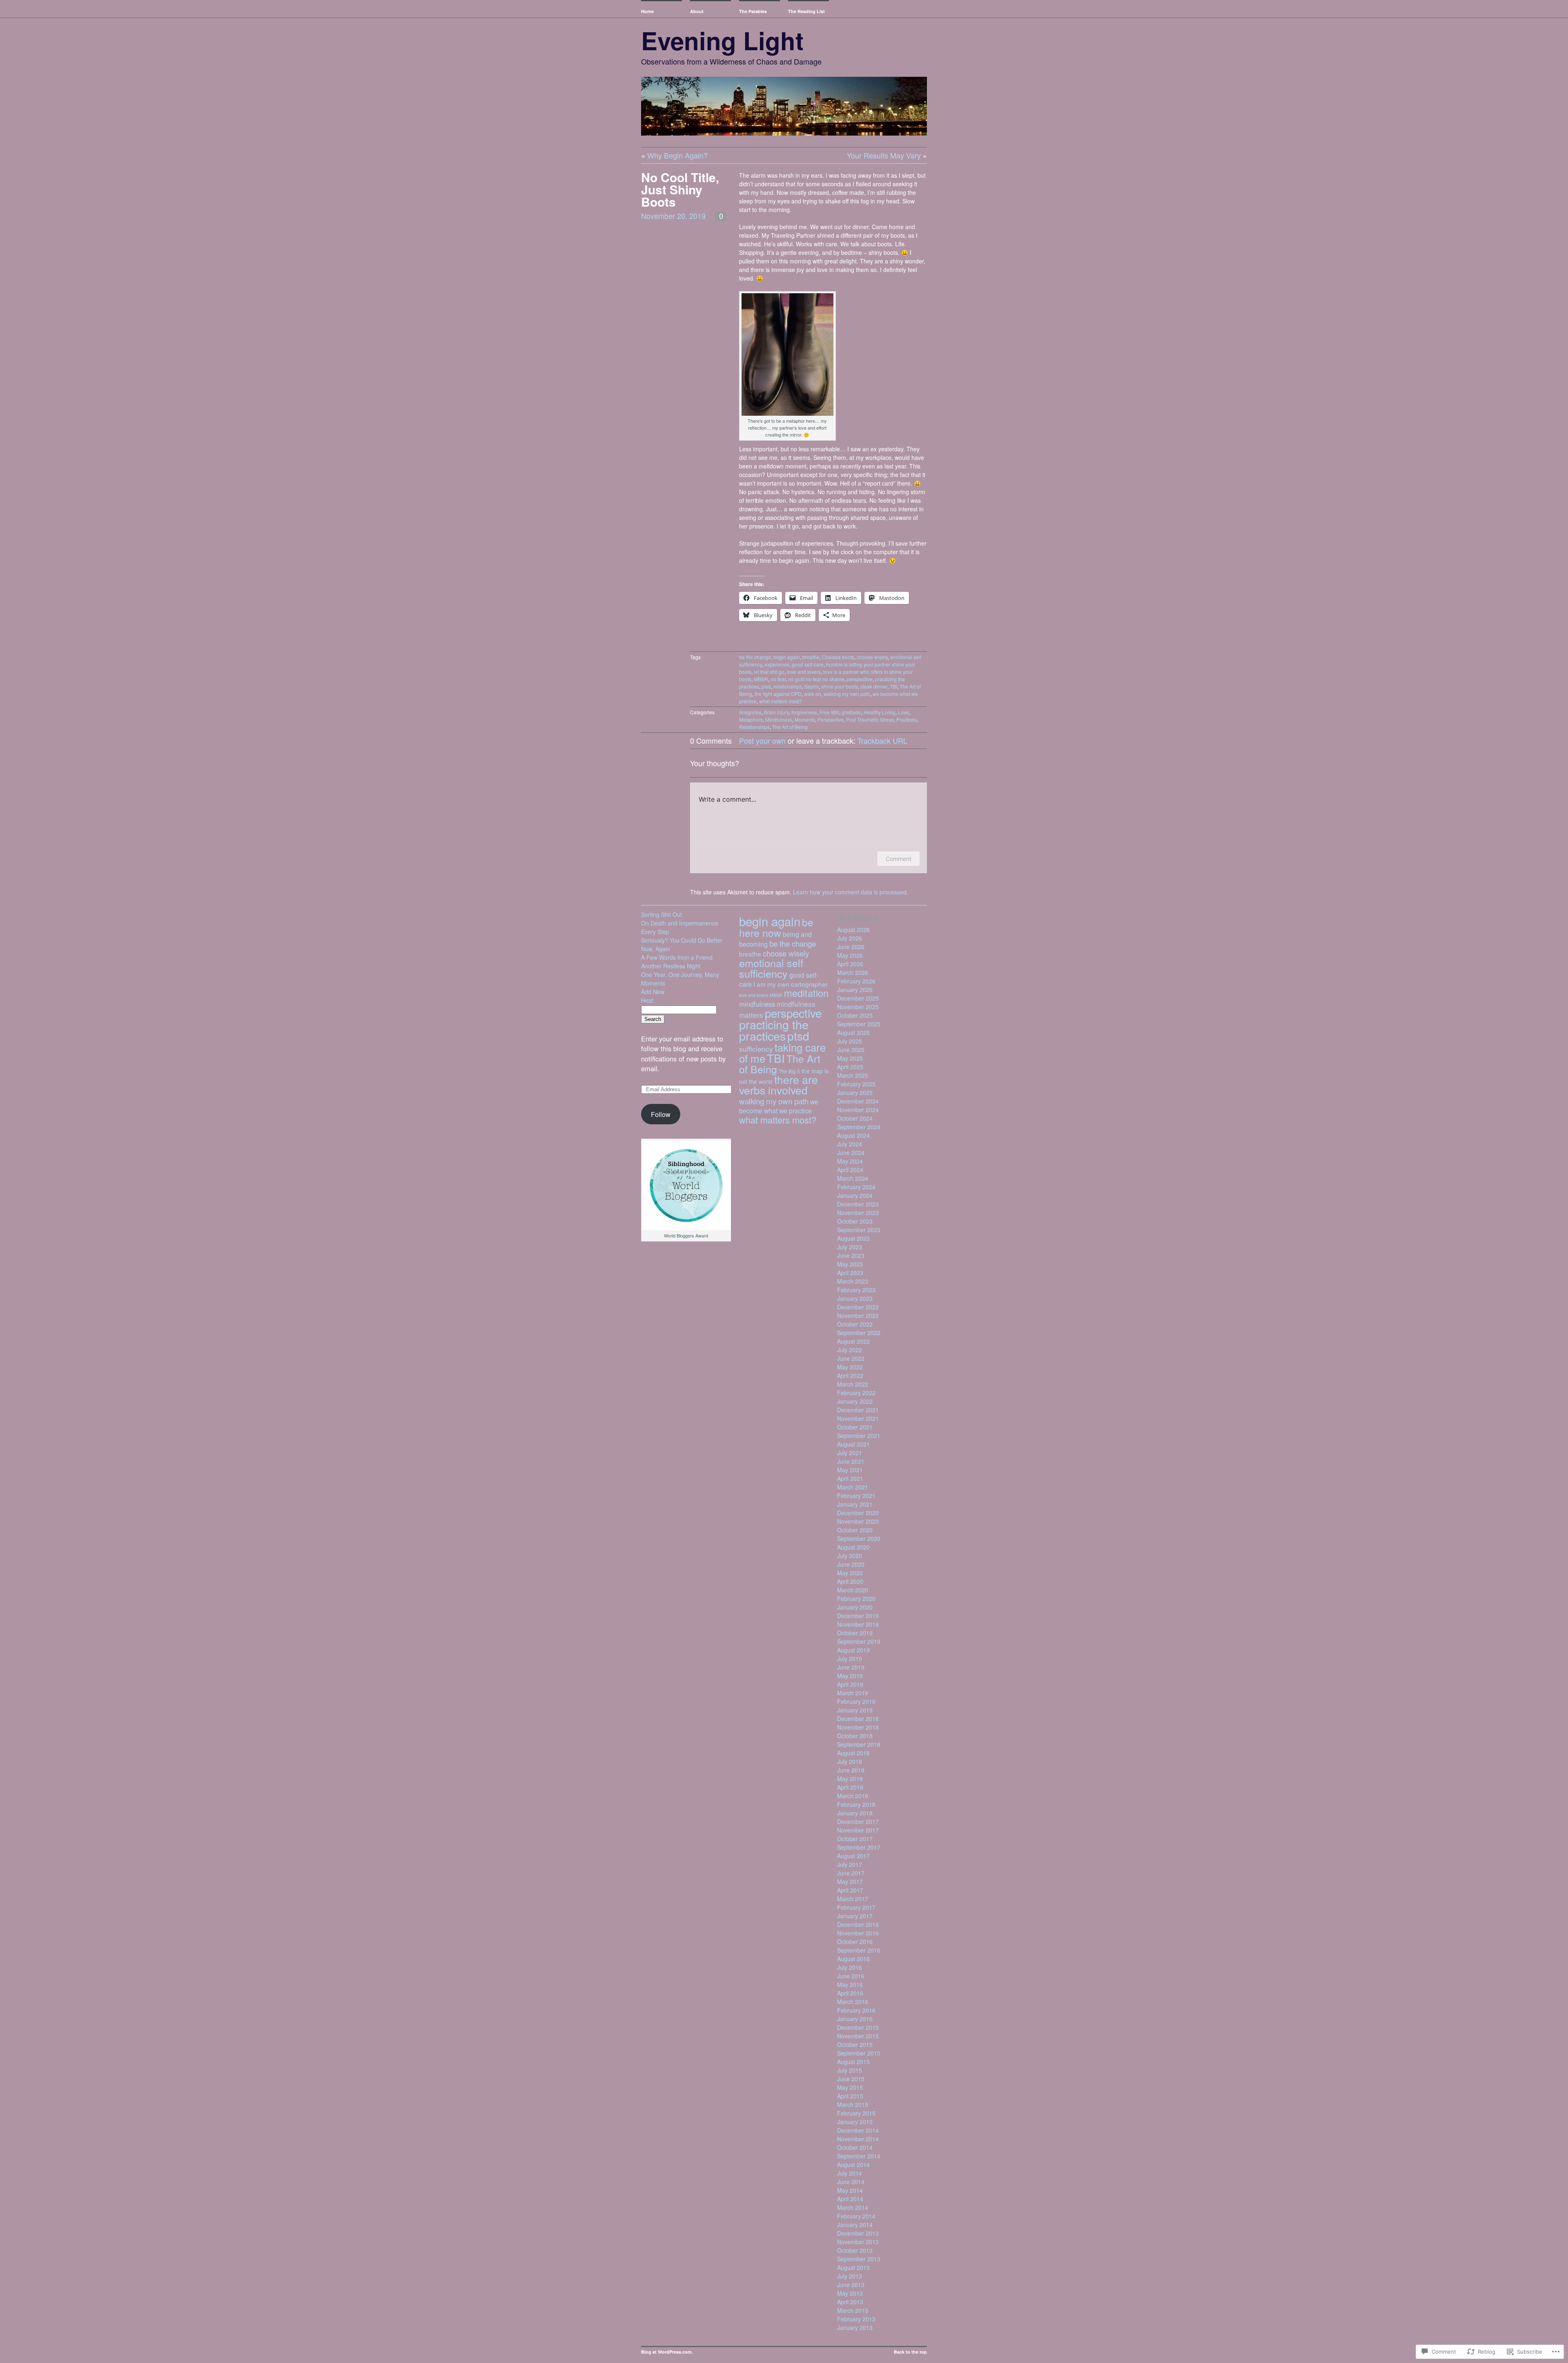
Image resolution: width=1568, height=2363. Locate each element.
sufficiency (756, 1049)
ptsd (766, 686)
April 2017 (850, 1890)
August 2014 (853, 2165)
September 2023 (859, 1230)
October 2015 (855, 2044)
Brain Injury (776, 712)
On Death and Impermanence (680, 923)
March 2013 (853, 2310)
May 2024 (850, 1161)
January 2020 (855, 1607)
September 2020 (859, 1538)
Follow (661, 1114)
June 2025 (851, 1050)
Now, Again (656, 949)
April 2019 (850, 1684)
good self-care (808, 664)
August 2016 (853, 1959)
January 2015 (855, 2122)
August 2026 (853, 930)
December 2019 (858, 1616)
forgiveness (804, 712)
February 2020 (856, 1598)
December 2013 (858, 2233)
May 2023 (850, 1264)
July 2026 (850, 938)
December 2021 (858, 1410)
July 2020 (850, 1556)
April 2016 (850, 1993)
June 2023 (851, 1255)
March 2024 (853, 1178)
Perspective (831, 719)
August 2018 (853, 1753)
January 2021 (855, 1504)
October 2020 (855, 1530)
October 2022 (855, 1324)
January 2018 (855, 1813)
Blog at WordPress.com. (667, 2352)
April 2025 (850, 1067)
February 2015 (856, 2113)
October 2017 (855, 1839)
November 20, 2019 (673, 216)
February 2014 (856, 2216)
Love (903, 712)
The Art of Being (790, 727)
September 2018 (859, 1744)
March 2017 (853, 1899)
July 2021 (850, 1453)
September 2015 (859, 2053)
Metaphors (751, 719)
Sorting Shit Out (661, 914)
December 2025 (858, 998)
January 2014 (855, 2225)
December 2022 (858, 1307)
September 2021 (859, 1436)
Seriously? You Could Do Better (682, 940)
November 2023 (858, 1213)
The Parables (753, 11)
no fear (778, 679)
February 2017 (856, 1907)
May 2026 (850, 955)
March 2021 (853, 1487)
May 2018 (850, 1779)
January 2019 (855, 1710)
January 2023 (855, 1298)
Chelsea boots (838, 657)
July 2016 (850, 1967)
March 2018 (853, 1796)
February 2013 (856, 2319)
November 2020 (858, 1521)
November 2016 (858, 1933)
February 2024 (856, 1187)
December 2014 (858, 2130)
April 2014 (850, 2199)
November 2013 (858, 2242)
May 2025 (850, 1058)
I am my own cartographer (791, 984)
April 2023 (850, 1273)
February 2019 (856, 1701)
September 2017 (859, 1847)
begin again (787, 657)
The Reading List (806, 11)
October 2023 (855, 1221)
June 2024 (851, 1153)
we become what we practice (779, 1106)
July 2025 (850, 1041)
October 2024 (855, 1118)
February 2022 (856, 1393)
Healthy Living (880, 712)
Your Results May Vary (884, 155)
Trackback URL (882, 740)
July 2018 (850, 1761)
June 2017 (851, 1873)
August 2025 (853, 1032)
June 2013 (851, 2285)
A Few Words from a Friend (677, 957)
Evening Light (722, 40)
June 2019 (851, 1667)
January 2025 (855, 1092)
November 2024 (858, 1110)
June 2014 (851, 2182)
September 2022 (859, 1333)
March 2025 (853, 1075)
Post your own (762, 740)
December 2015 (858, 2027)
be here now (776, 927)
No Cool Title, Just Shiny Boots (680, 189)
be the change (755, 657)
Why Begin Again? (677, 155)
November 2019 (858, 1624)
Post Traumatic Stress (870, 719)
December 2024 (858, 1101)
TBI (893, 686)
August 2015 (853, 2062)
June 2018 (851, 1770)
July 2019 (850, 1659)
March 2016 (853, 2002)
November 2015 (858, 2036)
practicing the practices (774, 1030)
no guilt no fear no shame (816, 679)
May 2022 (850, 1367)
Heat (647, 1000)
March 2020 (853, 1590)
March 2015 (853, 2104)
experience (777, 664)
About (697, 11)
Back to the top (910, 2352)
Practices (906, 719)
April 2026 (850, 964)
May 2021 (850, 1470)
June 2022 (851, 1358)
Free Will (829, 712)
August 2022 (853, 1341)
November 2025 (858, 1007)
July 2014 (850, 2173)
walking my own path (847, 694)
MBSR (761, 679)
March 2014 (853, 2207)
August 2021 (853, 1444)
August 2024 (853, 1135)
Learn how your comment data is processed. (851, 892)
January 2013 (855, 2327)
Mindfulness (779, 719)
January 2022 (855, 1401)
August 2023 (853, 1238)
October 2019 (855, 1633)
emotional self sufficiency (771, 968)
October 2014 (855, 2147)
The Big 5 (789, 1071)
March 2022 (853, 1384)
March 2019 (853, 1693)
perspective (860, 679)
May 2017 (850, 1881)
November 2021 (858, 1418)
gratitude (851, 712)
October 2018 (855, 1736)
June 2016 (851, 1976)
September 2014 (859, 2156)
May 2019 (850, 1676)
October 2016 (855, 1942)
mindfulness (757, 1004)
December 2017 (858, 1821)
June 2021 (851, 1461)
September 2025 (859, 1024)
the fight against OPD (778, 694)
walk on (813, 694)
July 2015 (850, 2070)
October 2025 (855, 1015)
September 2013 (859, 2259)
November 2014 (858, 2139)
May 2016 (850, 1984)
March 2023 (853, 1281)
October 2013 (855, 2250)
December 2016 (858, 1924)
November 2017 (858, 1830)
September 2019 (859, 1641)
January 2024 (855, 1195)
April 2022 (850, 1375)
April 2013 (850, 2302)
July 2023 (850, 1247)
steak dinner (874, 686)
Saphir (812, 686)
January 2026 (855, 990)
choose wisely (872, 657)
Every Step (655, 932)
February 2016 (856, 2010)
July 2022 (850, 1350)
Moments (805, 719)
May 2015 (850, 2087)
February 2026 (856, 981)
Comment (899, 859)
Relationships (754, 727)
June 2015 (851, 2079)
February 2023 (856, 1290)
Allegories (750, 712)
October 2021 (855, 1427)
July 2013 (850, 2276)
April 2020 (850, 1581)
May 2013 (850, 2293)
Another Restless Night (671, 966)
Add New (653, 992)
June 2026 (851, 947)
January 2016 (855, 2019)
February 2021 (856, 1496)
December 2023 (858, 1204)
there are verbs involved (778, 1085)
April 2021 (850, 1478)
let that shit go (769, 672)
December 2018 (858, 1719)
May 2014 (850, 2190)
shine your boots (840, 686)
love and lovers (804, 672)
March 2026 (853, 972)
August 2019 (853, 1650)
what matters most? (781, 701)
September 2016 (859, 1950)
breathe (811, 657)
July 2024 (850, 1144)
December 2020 (858, 1513)
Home (647, 11)
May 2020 (850, 1573)
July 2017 (850, 1864)
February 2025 (856, 1084)
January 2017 (855, 1916)
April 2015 (850, 2096)
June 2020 (851, 1564)
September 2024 (859, 1127)
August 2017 (853, 1856)
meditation (806, 993)
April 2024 (850, 1170)
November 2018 (858, 1727)
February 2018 (856, 1804)
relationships (788, 686)
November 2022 (858, 1315)
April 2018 (850, 1787)
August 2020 (853, 1547)
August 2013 (853, 2267)
